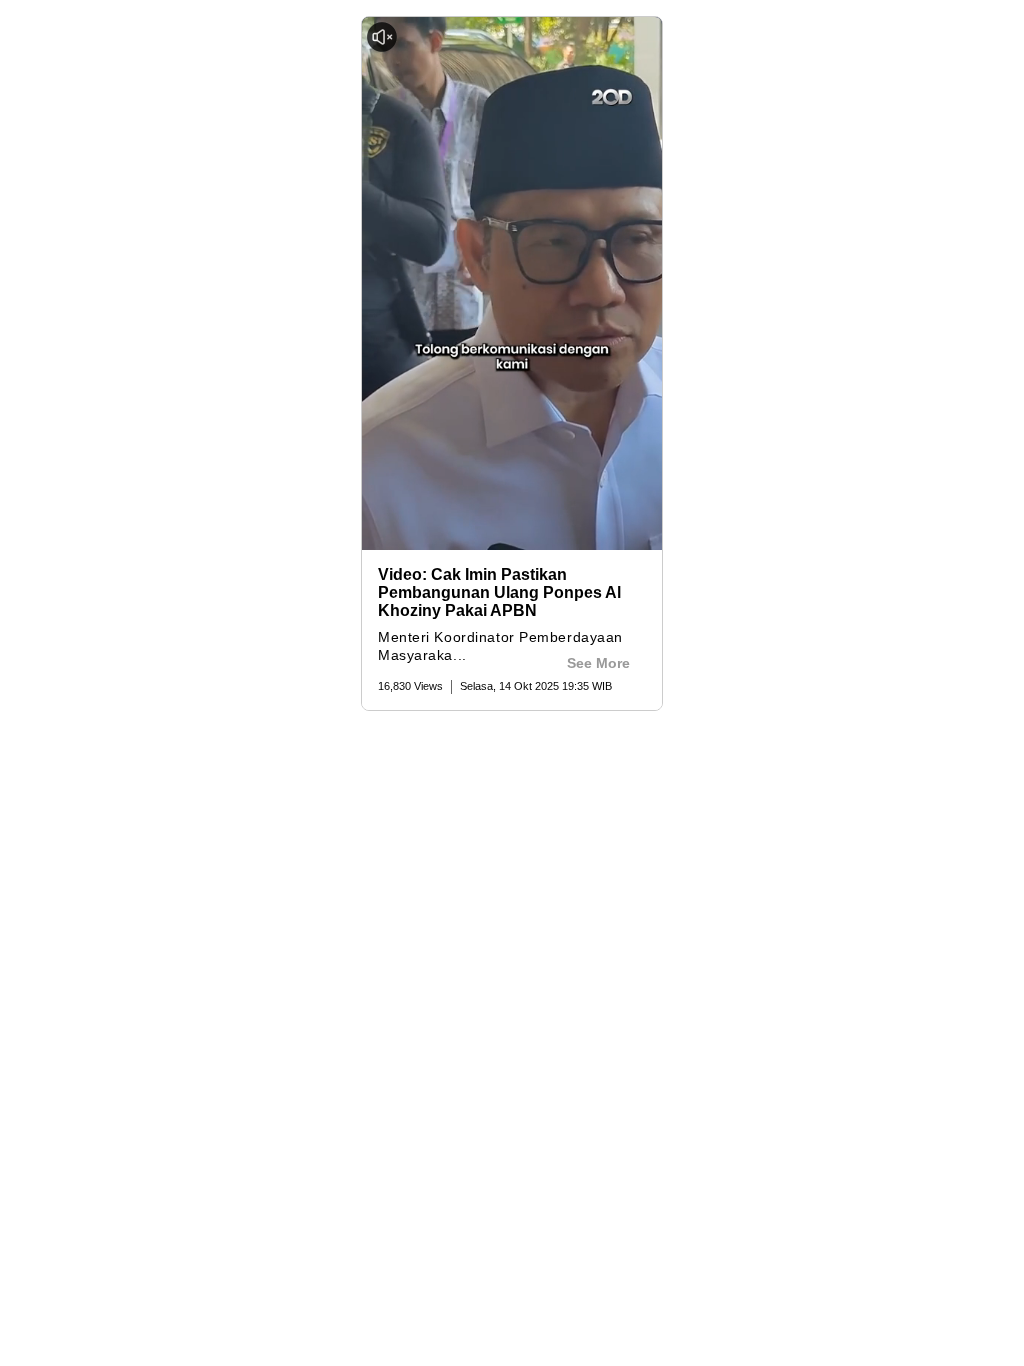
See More (598, 663)
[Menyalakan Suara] (382, 37)
